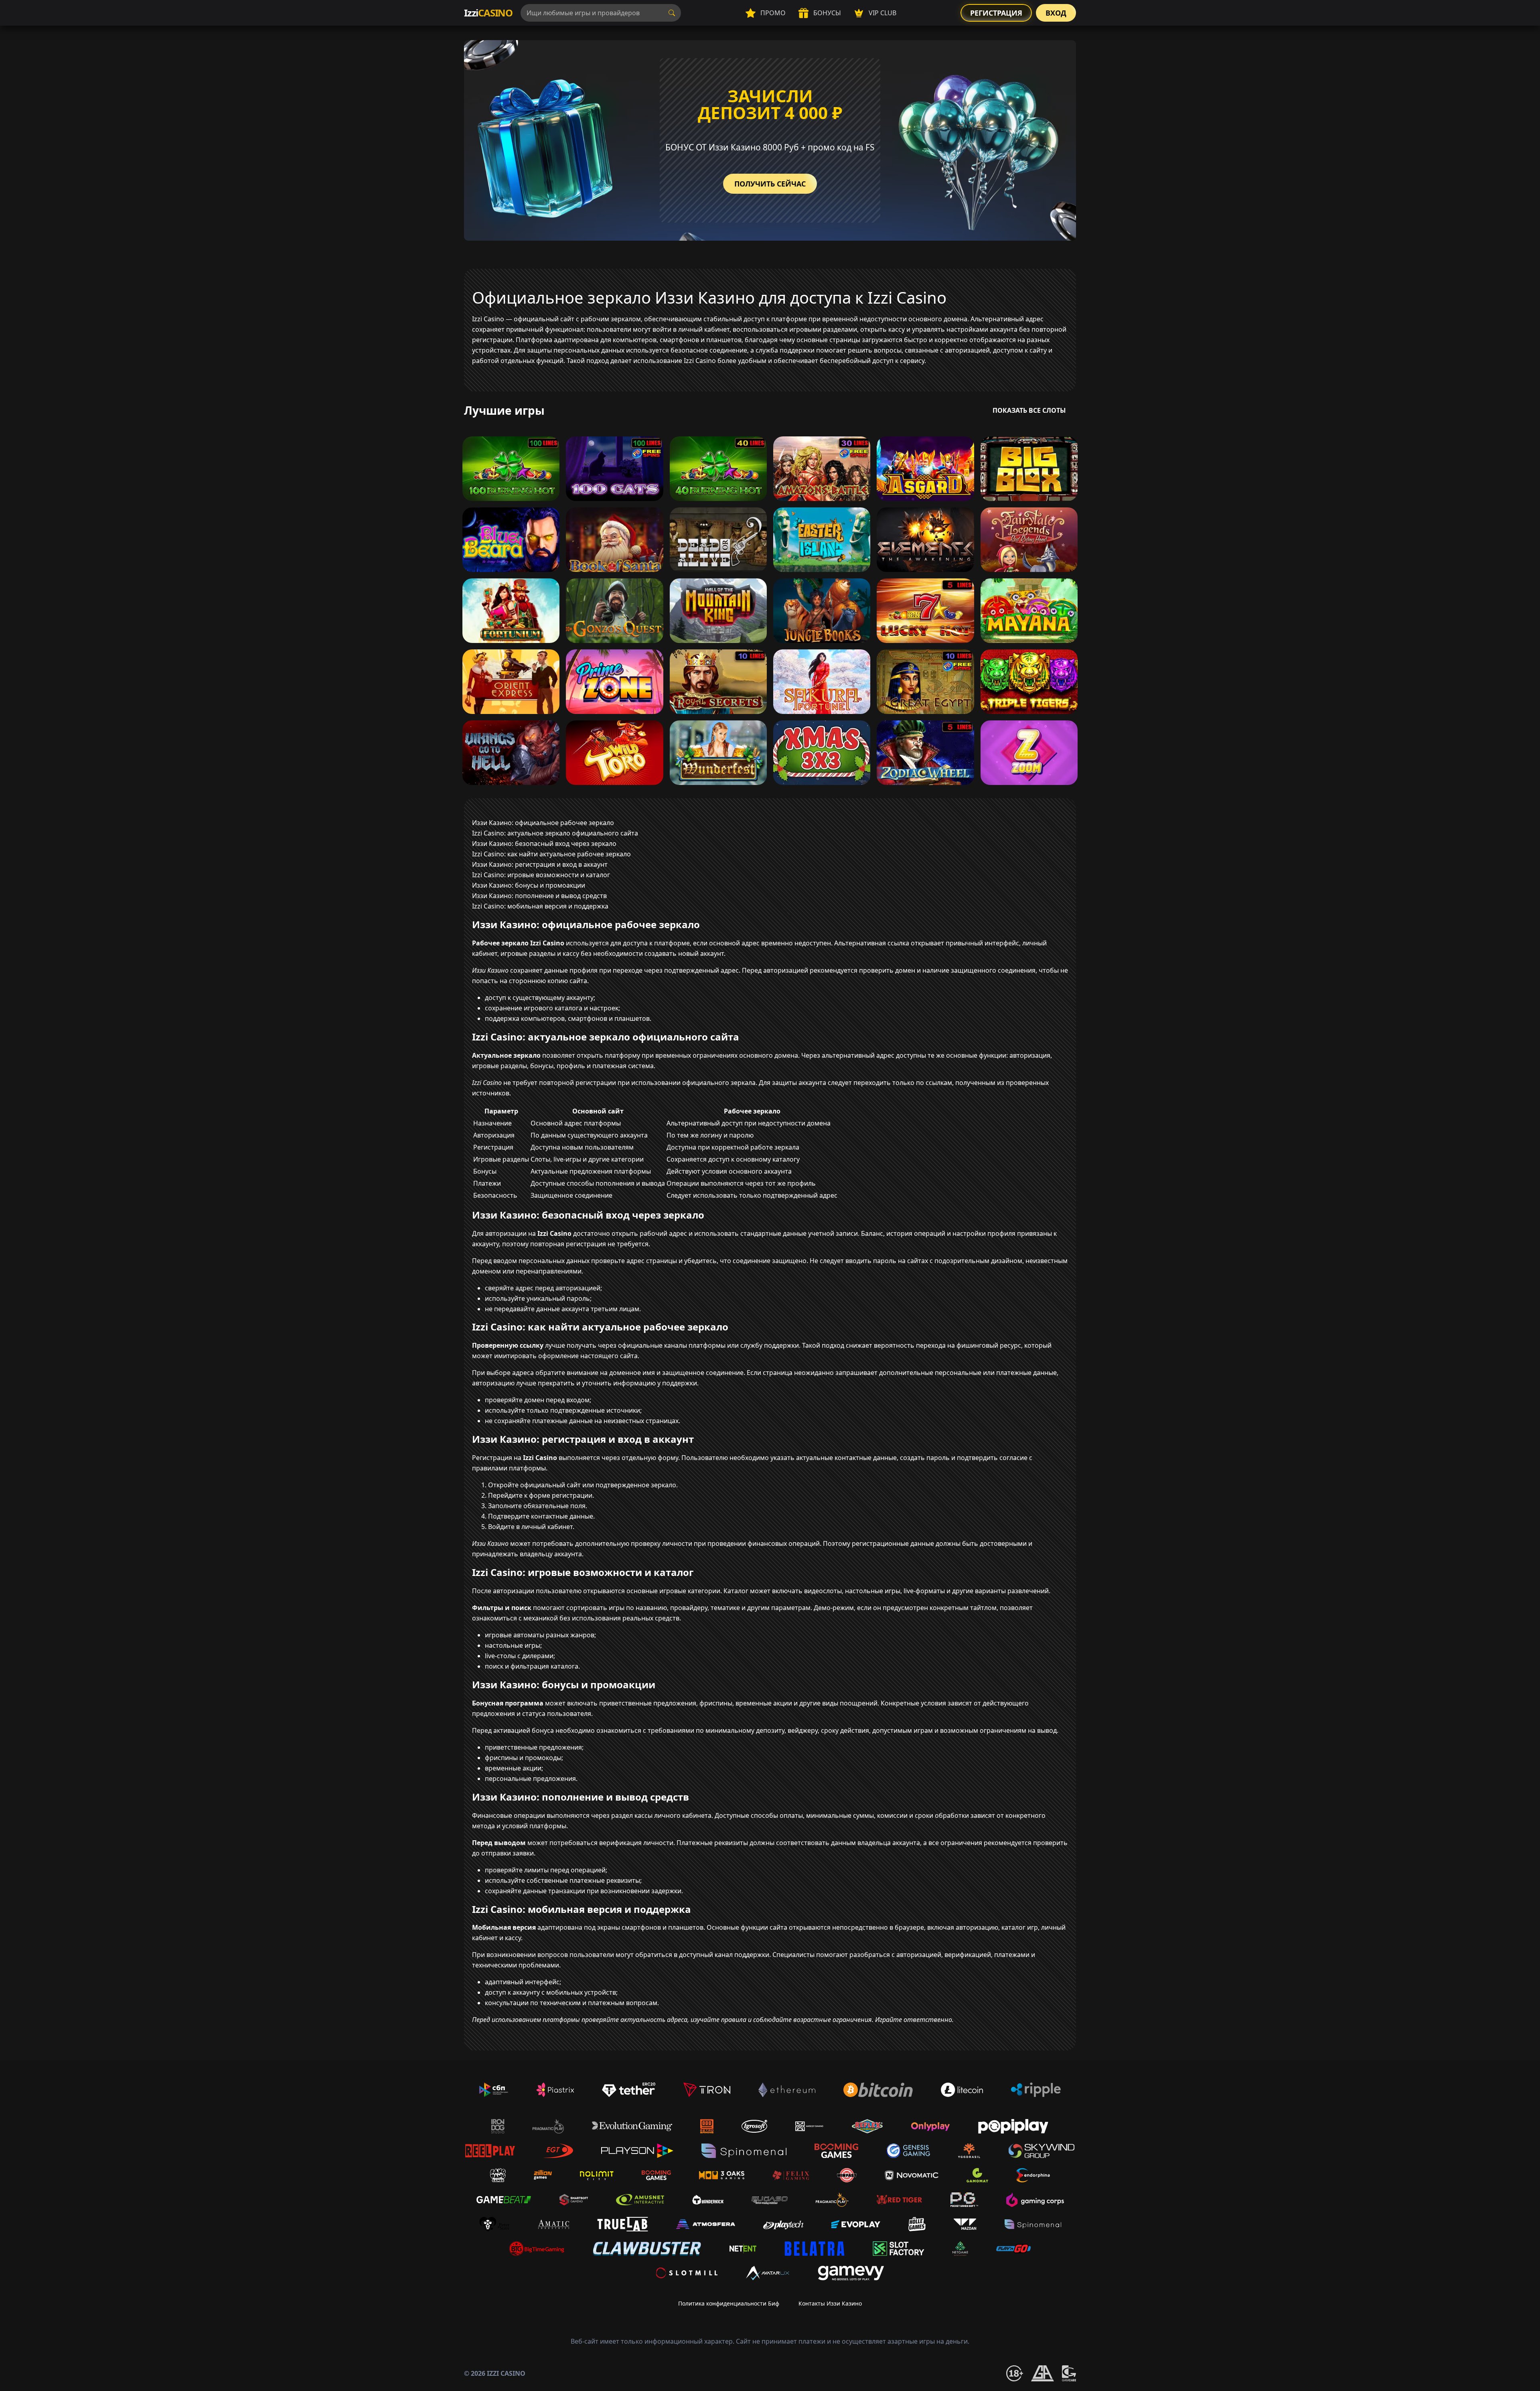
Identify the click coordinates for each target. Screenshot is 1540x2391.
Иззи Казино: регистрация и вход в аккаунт (540, 864)
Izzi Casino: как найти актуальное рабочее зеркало (551, 854)
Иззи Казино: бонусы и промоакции (529, 885)
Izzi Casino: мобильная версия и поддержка (540, 906)
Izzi (488, 13)
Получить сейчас (770, 184)
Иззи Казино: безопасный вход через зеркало (544, 844)
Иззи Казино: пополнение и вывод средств (539, 896)
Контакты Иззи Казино (830, 2303)
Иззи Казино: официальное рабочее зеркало (543, 823)
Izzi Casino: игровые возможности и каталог (541, 875)
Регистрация (996, 13)
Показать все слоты (1029, 410)
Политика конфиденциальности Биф (729, 2303)
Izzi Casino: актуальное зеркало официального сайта (555, 833)
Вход (1056, 13)
